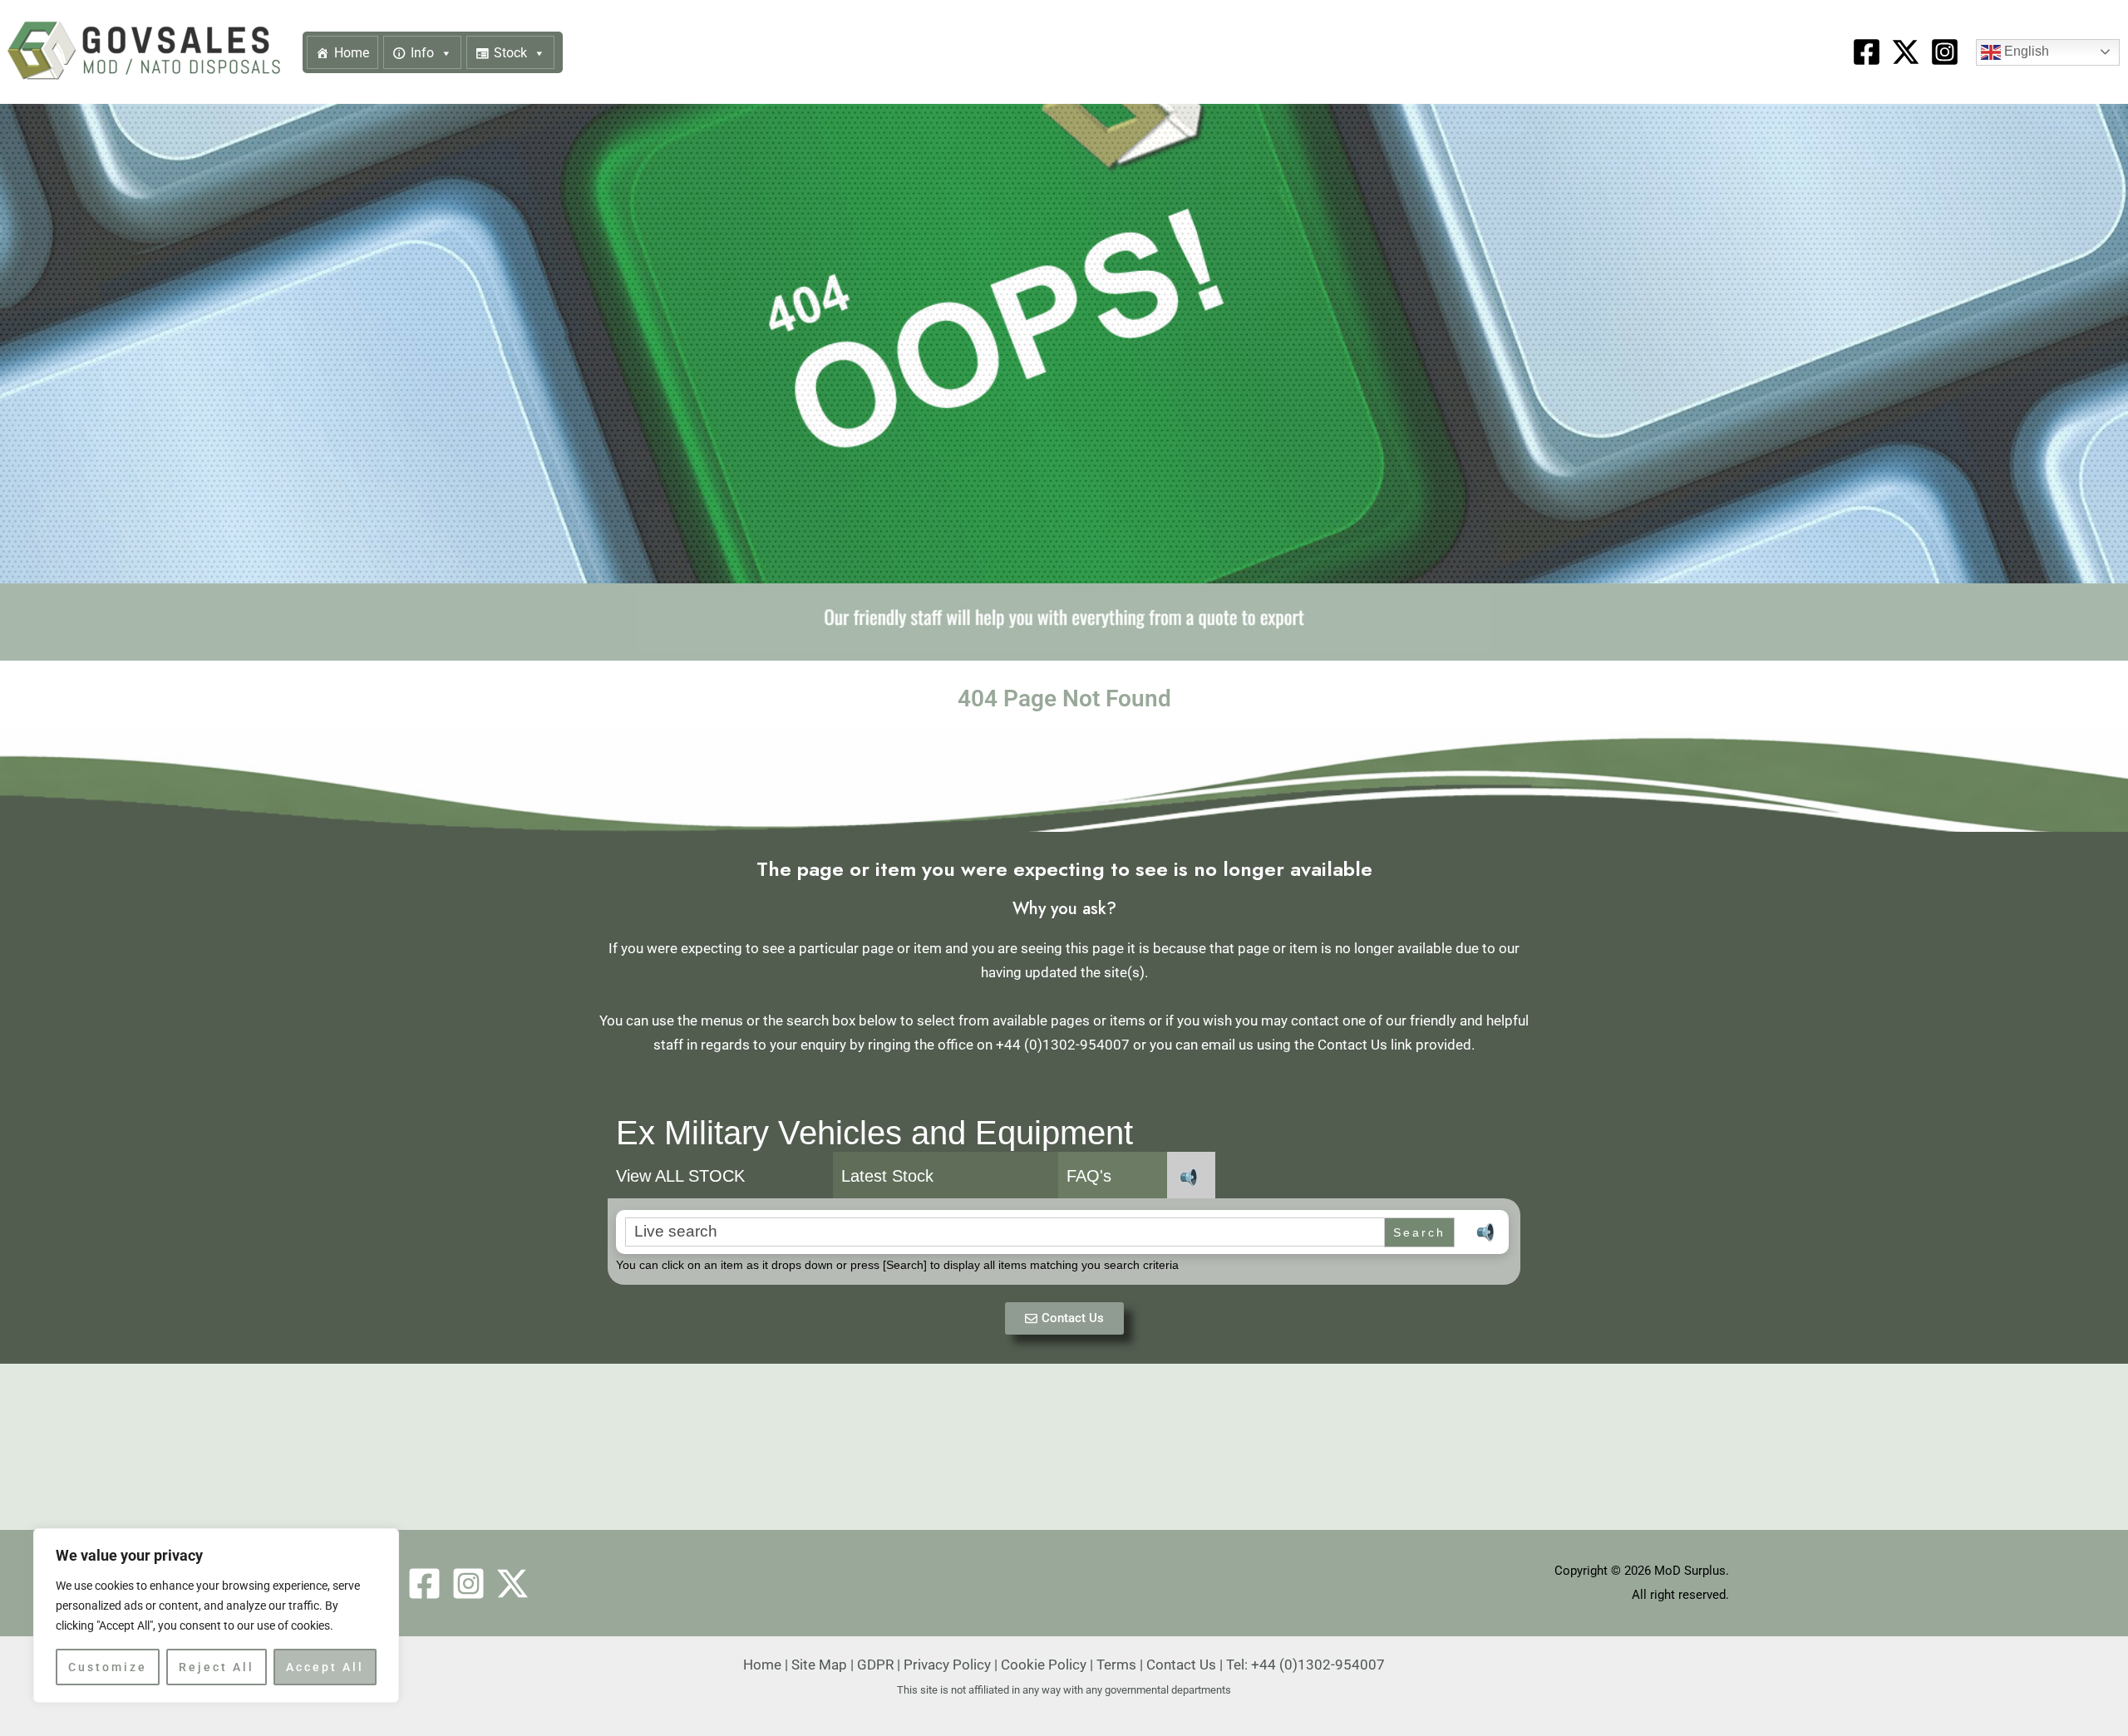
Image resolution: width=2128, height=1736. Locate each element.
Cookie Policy (1044, 1665)
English (2025, 51)
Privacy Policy (947, 1665)
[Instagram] (1945, 52)
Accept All (325, 1667)
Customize (108, 1667)
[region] (216, 1616)
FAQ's (1089, 1176)
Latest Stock (887, 1176)
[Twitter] (512, 1584)
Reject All (217, 1667)
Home (352, 53)
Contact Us (1181, 1665)
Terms (1116, 1665)
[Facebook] (1867, 52)
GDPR (875, 1665)
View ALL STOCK (680, 1176)
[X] (1906, 52)
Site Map (819, 1665)
